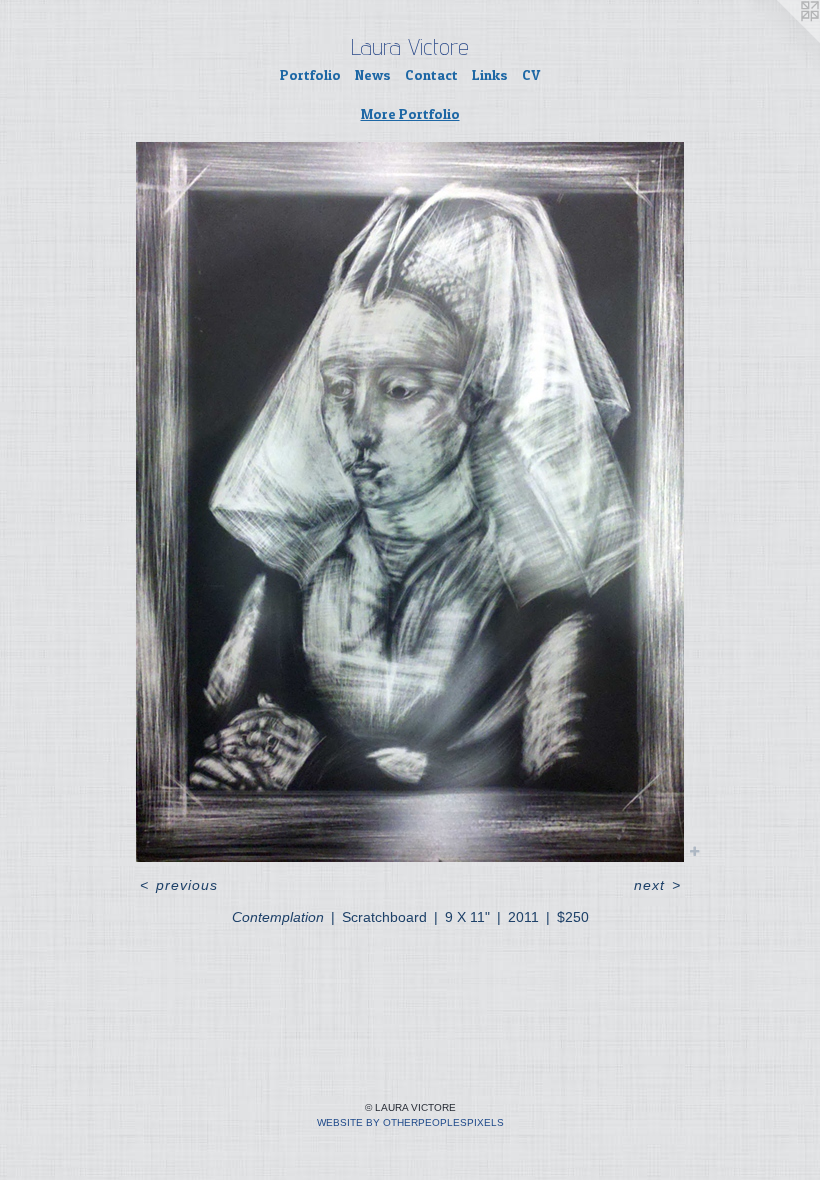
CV (531, 74)
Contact (431, 74)
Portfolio (310, 74)
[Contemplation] (410, 502)
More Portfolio (410, 113)
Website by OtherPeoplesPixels (410, 1122)
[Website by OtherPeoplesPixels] (780, 40)
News (373, 74)
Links (490, 74)
